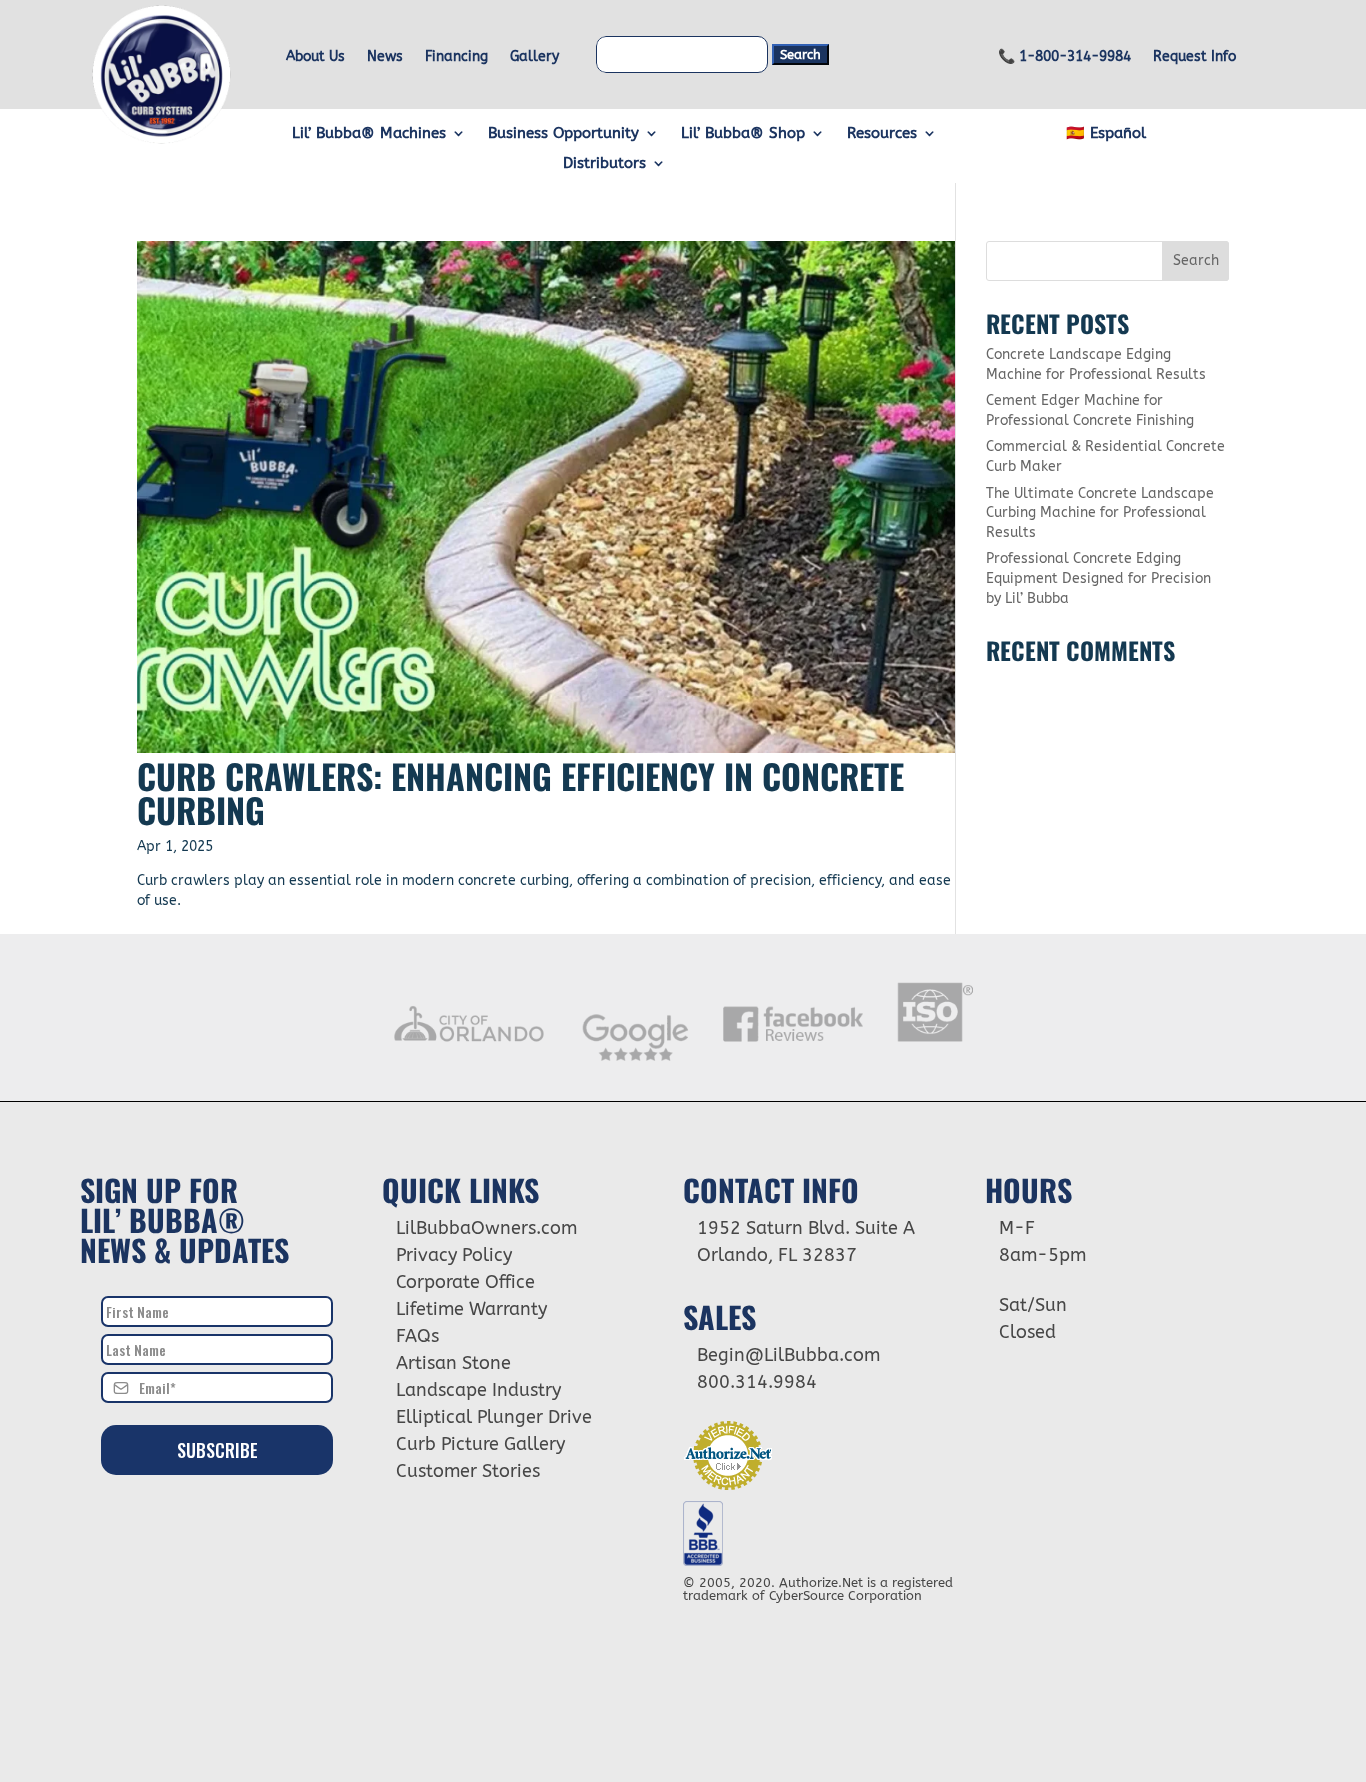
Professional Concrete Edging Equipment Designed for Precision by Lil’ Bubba (1098, 578)
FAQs (417, 1336)
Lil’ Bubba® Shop (743, 134)
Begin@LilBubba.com (788, 1355)
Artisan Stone (453, 1363)
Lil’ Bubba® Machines (369, 134)
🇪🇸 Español (1106, 134)
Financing (456, 57)
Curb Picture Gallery (480, 1444)
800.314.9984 (757, 1382)
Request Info (1194, 57)
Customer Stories (468, 1471)
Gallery (534, 57)
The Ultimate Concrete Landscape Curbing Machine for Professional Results (1100, 513)
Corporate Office (465, 1282)
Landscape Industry (478, 1390)
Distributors (604, 164)
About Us (315, 57)
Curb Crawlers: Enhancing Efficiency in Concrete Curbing (520, 792)
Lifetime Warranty (471, 1309)
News (385, 57)
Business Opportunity (563, 134)
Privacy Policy (454, 1255)
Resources (882, 134)
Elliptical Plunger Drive (494, 1417)
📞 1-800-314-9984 (1064, 57)
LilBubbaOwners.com (486, 1228)
